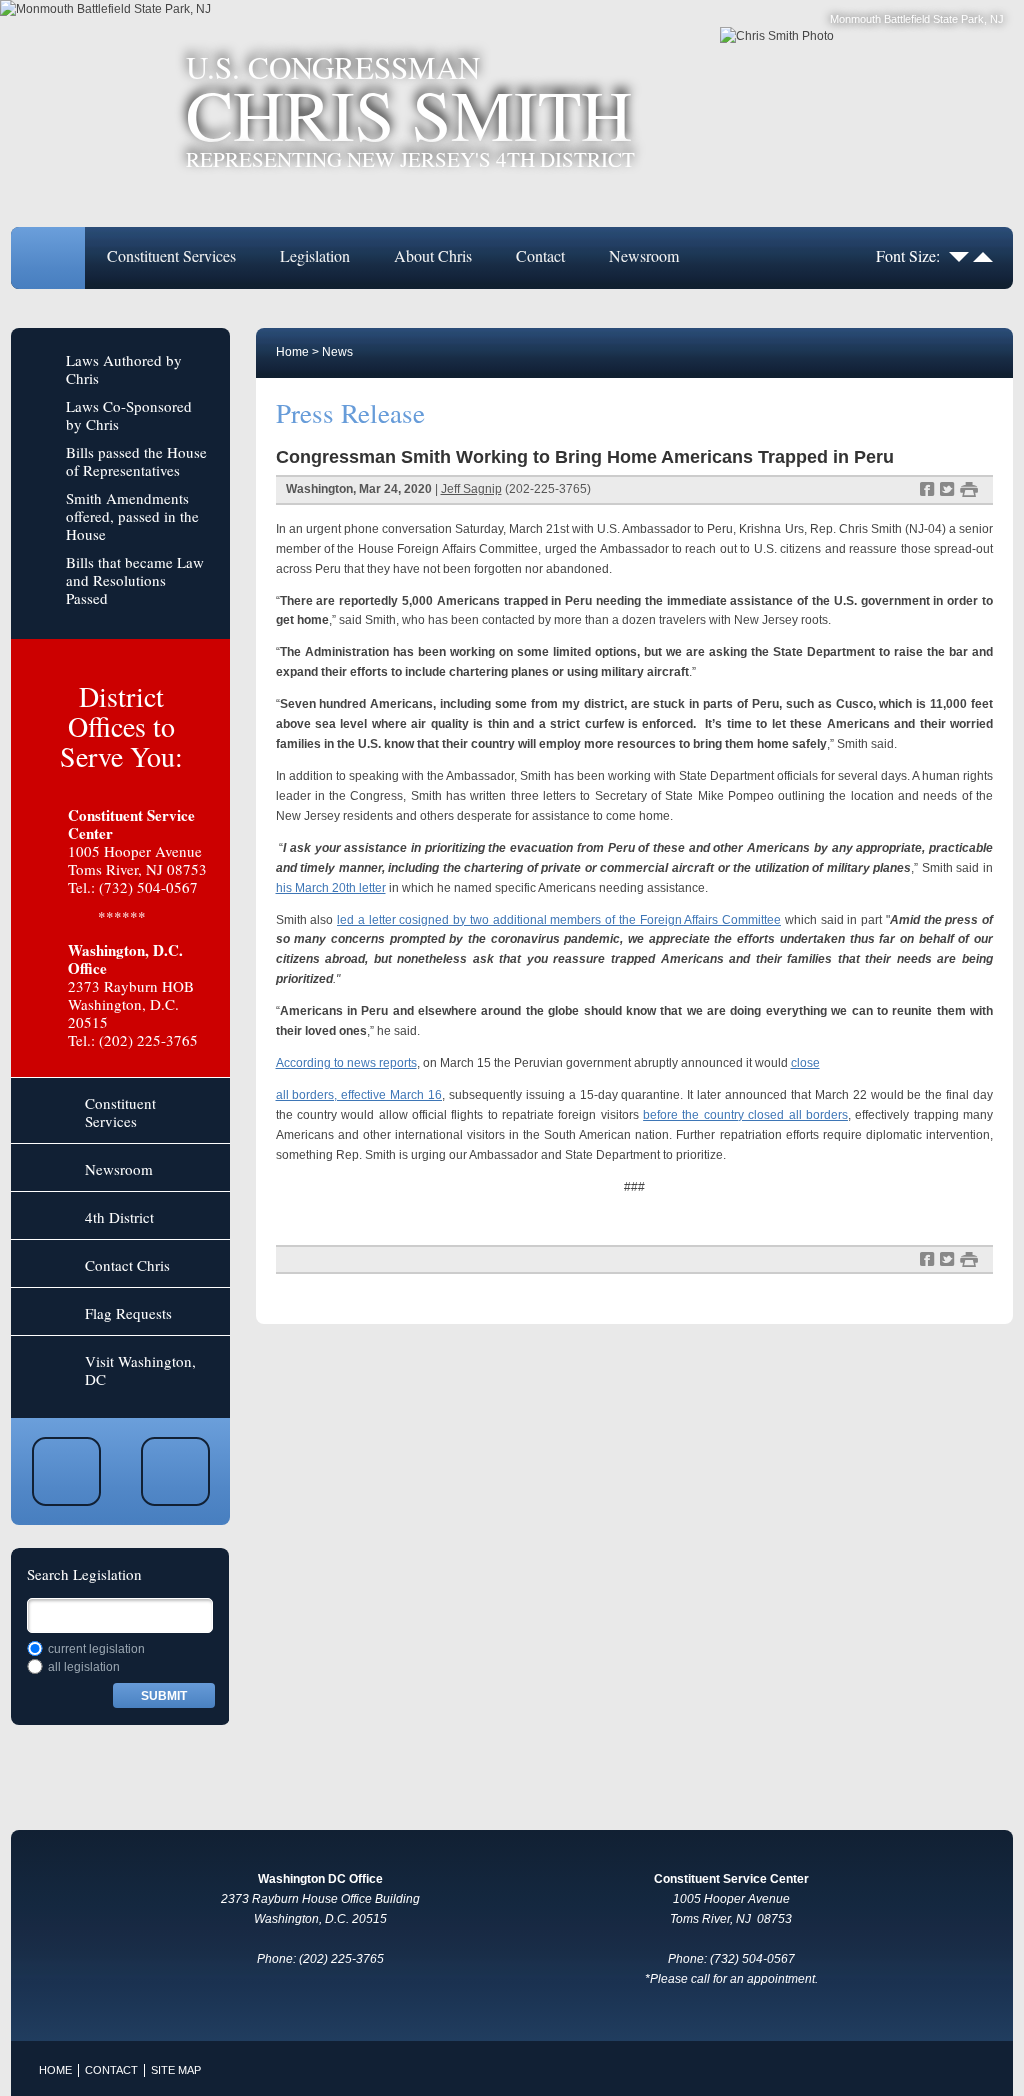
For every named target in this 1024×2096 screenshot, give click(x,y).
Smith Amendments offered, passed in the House (132, 516)
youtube (66, 1471)
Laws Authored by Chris (124, 369)
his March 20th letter (331, 888)
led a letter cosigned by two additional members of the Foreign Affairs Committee (559, 920)
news (337, 352)
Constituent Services (171, 255)
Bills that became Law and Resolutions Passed (135, 580)
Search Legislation (84, 1574)
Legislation (315, 255)
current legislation (96, 1649)
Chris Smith (410, 111)
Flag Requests (128, 1313)
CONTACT (111, 2070)
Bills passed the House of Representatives (136, 461)
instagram (175, 1471)
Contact (540, 255)
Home (48, 258)
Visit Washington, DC (140, 1370)
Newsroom (644, 255)
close (805, 1063)
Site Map (176, 2070)
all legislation (84, 1667)
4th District (119, 1217)
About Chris (433, 255)
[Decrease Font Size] (959, 255)
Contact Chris (127, 1265)
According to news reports (346, 1063)
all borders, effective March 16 (359, 1095)
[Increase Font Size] (983, 255)
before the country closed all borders (745, 1115)
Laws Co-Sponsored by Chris (129, 415)
